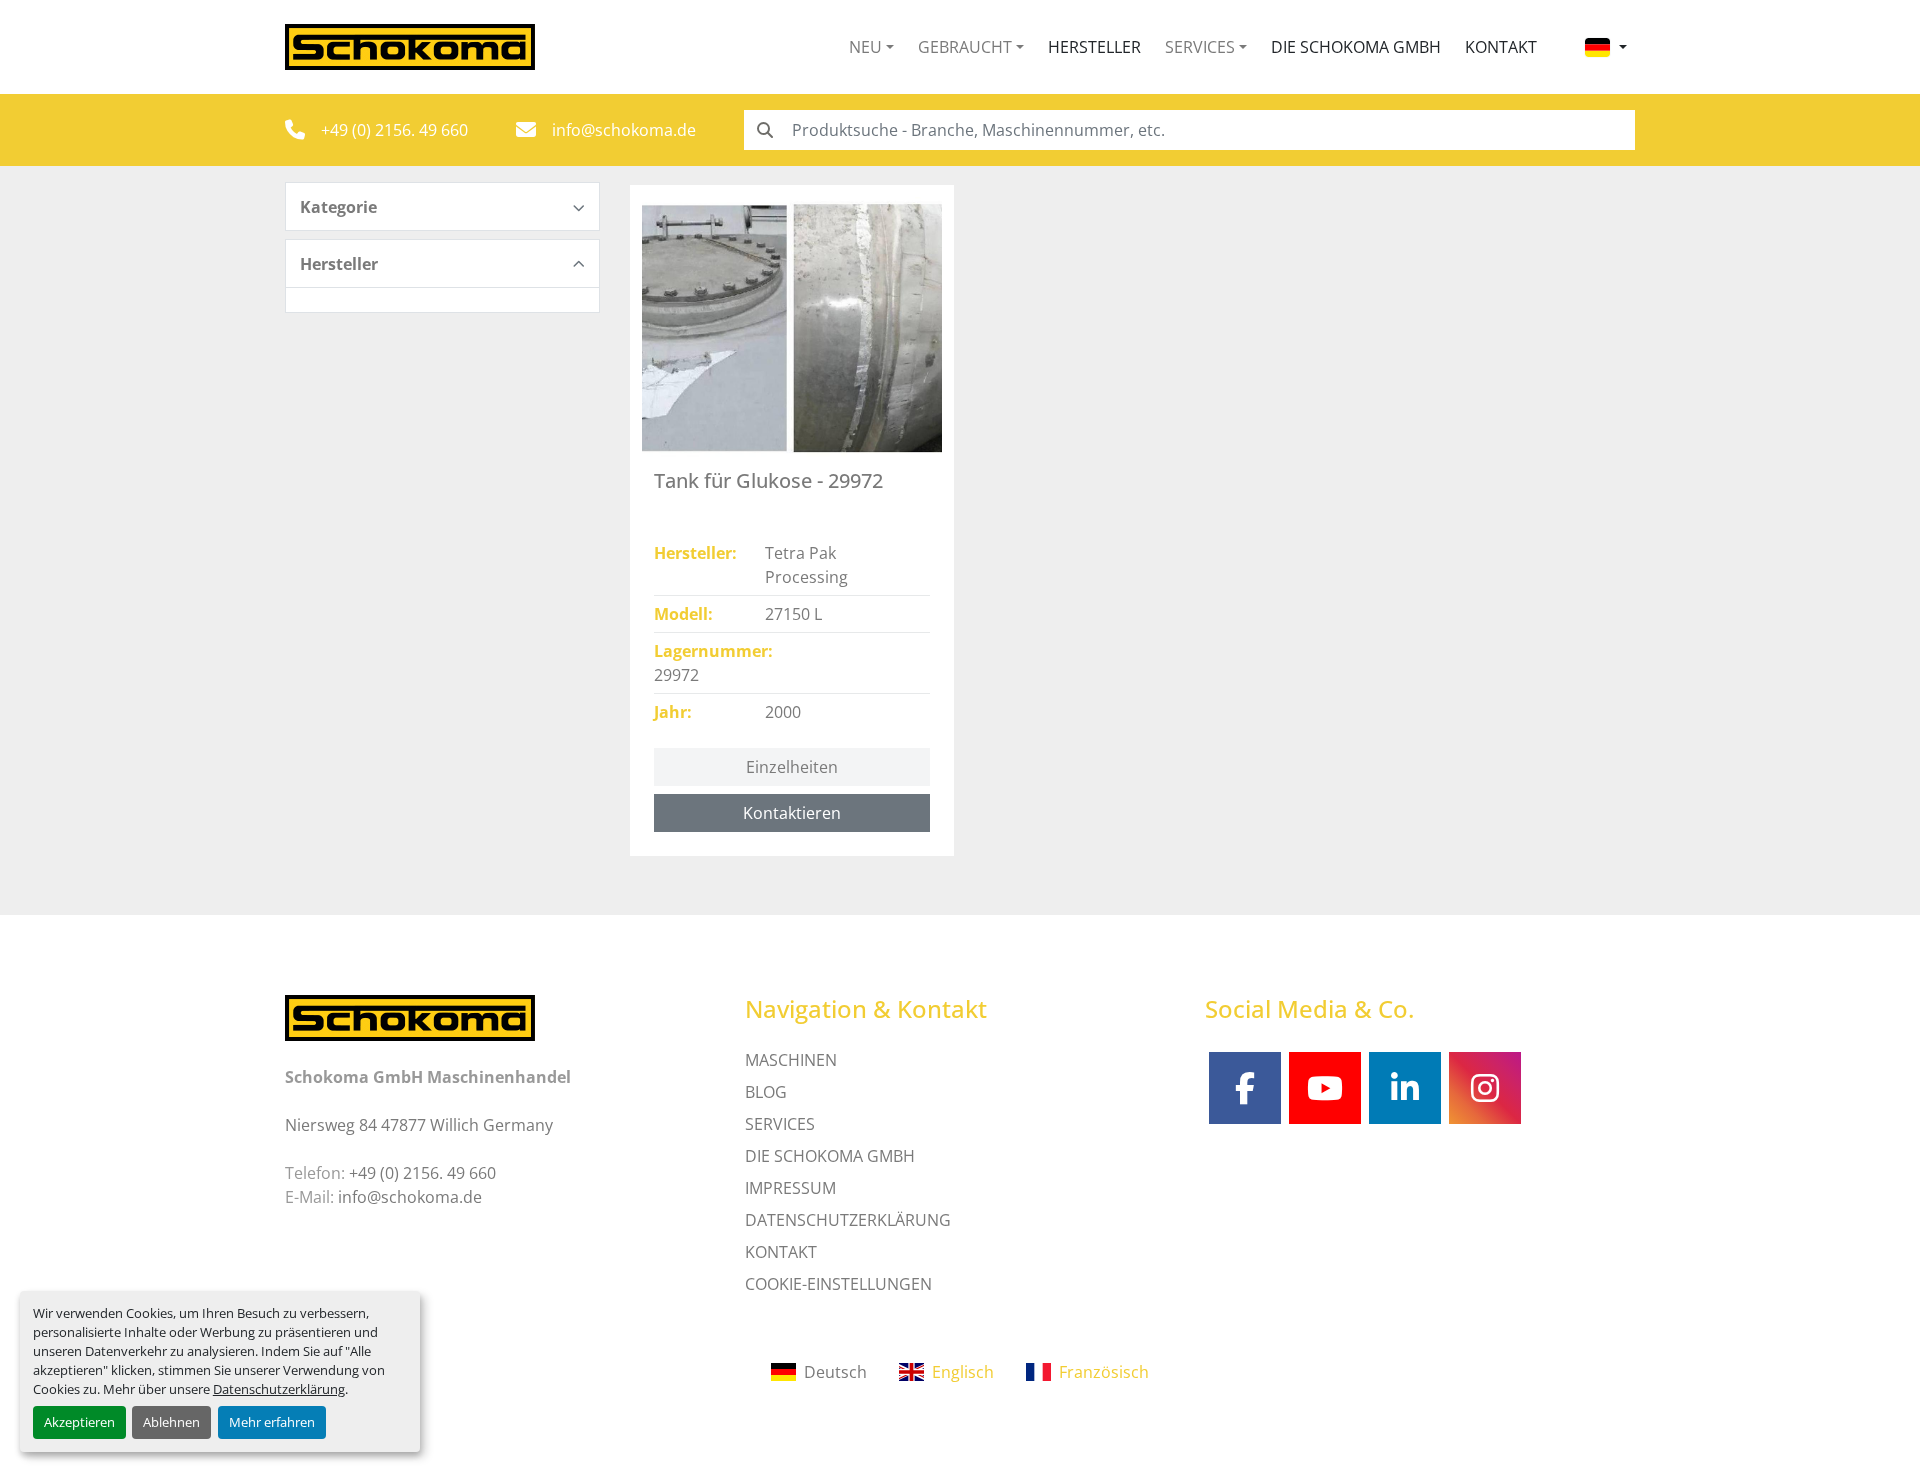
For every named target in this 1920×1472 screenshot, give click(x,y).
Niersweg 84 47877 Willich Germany (419, 1125)
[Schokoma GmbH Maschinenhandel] (410, 1016)
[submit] (764, 130)
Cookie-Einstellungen (838, 1284)
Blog (766, 1092)
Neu (865, 47)
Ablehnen (171, 1422)
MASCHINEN (791, 1060)
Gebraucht (965, 47)
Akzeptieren (79, 1422)
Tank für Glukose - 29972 (768, 480)
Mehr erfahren (272, 1422)
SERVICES (780, 1124)
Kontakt (1501, 47)
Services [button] (1200, 47)
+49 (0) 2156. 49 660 (394, 130)
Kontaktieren (792, 813)
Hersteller (1094, 47)
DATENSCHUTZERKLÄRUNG (848, 1220)
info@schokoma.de (624, 130)
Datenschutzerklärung (279, 1389)
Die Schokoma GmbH (1356, 47)
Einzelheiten (792, 767)
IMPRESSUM (790, 1188)
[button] (871, 47)
